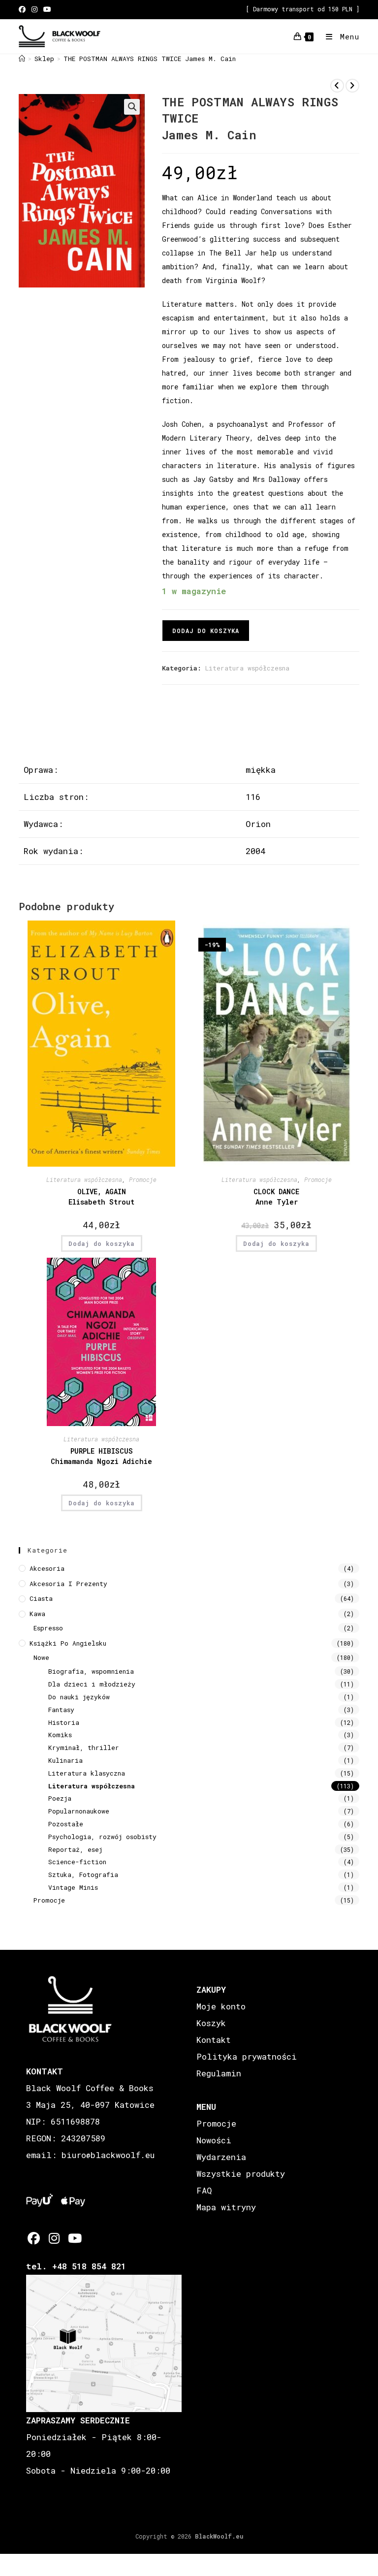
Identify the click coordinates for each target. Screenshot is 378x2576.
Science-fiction (77, 1862)
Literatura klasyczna (87, 1773)
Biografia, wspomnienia (91, 1671)
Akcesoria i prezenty (68, 1584)
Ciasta (41, 1598)
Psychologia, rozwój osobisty (102, 1837)
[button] (132, 107)
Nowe (41, 1657)
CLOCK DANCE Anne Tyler (276, 1197)
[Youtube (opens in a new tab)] (47, 9)
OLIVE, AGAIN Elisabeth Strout (101, 1197)
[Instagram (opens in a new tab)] (34, 9)
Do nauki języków (79, 1697)
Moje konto (221, 2006)
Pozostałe (66, 1824)
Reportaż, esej (75, 1849)
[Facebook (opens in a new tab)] (24, 9)
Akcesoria (47, 1568)
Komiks (60, 1735)
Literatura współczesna (247, 668)
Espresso (48, 1628)
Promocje (143, 1179)
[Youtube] (74, 2238)
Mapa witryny (226, 2207)
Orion (258, 824)
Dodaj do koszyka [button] (102, 1243)
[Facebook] (34, 2238)
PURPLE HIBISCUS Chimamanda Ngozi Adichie (101, 1456)
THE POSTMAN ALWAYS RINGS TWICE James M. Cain (150, 59)
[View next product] (352, 86)
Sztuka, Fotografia (83, 1875)
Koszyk (211, 2023)
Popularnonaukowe (79, 1811)
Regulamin (219, 2073)
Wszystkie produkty (241, 2174)
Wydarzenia (221, 2157)
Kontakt (214, 2040)
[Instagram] (54, 2238)
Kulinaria (65, 1760)
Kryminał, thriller (84, 1748)
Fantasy (61, 1710)
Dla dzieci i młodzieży (92, 1684)
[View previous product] (337, 86)
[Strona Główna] (22, 59)
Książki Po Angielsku (68, 1643)
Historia (64, 1722)
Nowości (214, 2140)
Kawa (37, 1614)
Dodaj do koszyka (206, 631)
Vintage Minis (73, 1887)
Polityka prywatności (247, 2056)
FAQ (204, 2190)
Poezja (60, 1798)
